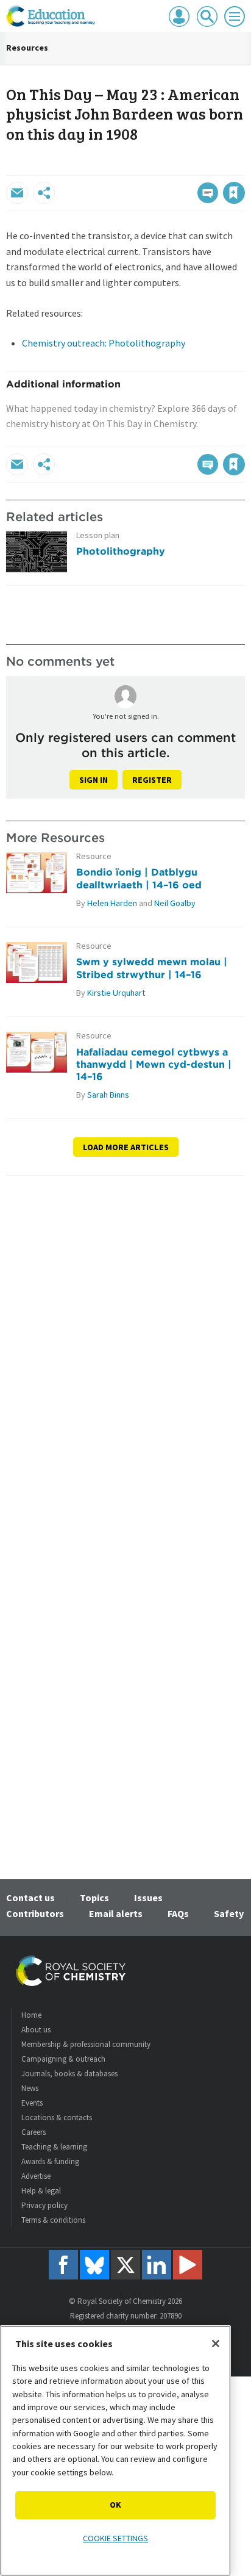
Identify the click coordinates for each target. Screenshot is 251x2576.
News (30, 2088)
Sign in (94, 780)
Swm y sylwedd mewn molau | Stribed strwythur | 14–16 (152, 968)
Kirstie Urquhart (116, 993)
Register (152, 780)
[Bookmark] (234, 193)
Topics (94, 1898)
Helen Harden (112, 903)
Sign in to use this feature (186, 167)
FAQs (178, 1913)
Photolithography (121, 551)
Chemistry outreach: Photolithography (104, 343)
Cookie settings (115, 2538)
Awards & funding (50, 2161)
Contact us (30, 1898)
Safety (229, 1913)
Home (31, 2015)
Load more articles (126, 1147)
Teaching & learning (54, 2147)
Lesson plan (98, 535)
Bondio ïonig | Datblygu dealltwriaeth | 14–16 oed (139, 878)
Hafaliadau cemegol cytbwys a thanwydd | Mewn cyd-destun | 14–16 (154, 1064)
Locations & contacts (57, 2117)
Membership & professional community (86, 2044)
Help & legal (41, 2191)
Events (32, 2103)
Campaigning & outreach (63, 2059)
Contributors (35, 1913)
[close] (243, 167)
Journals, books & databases (69, 2074)
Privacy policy (44, 2205)
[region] (115, 2451)
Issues (148, 1898)
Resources (27, 48)
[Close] (216, 2344)
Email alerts (116, 1913)
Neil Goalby (175, 903)
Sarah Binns (108, 1095)
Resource (94, 856)
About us (36, 2030)
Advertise (36, 2176)
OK (115, 2505)
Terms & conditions (53, 2220)
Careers (34, 2132)
